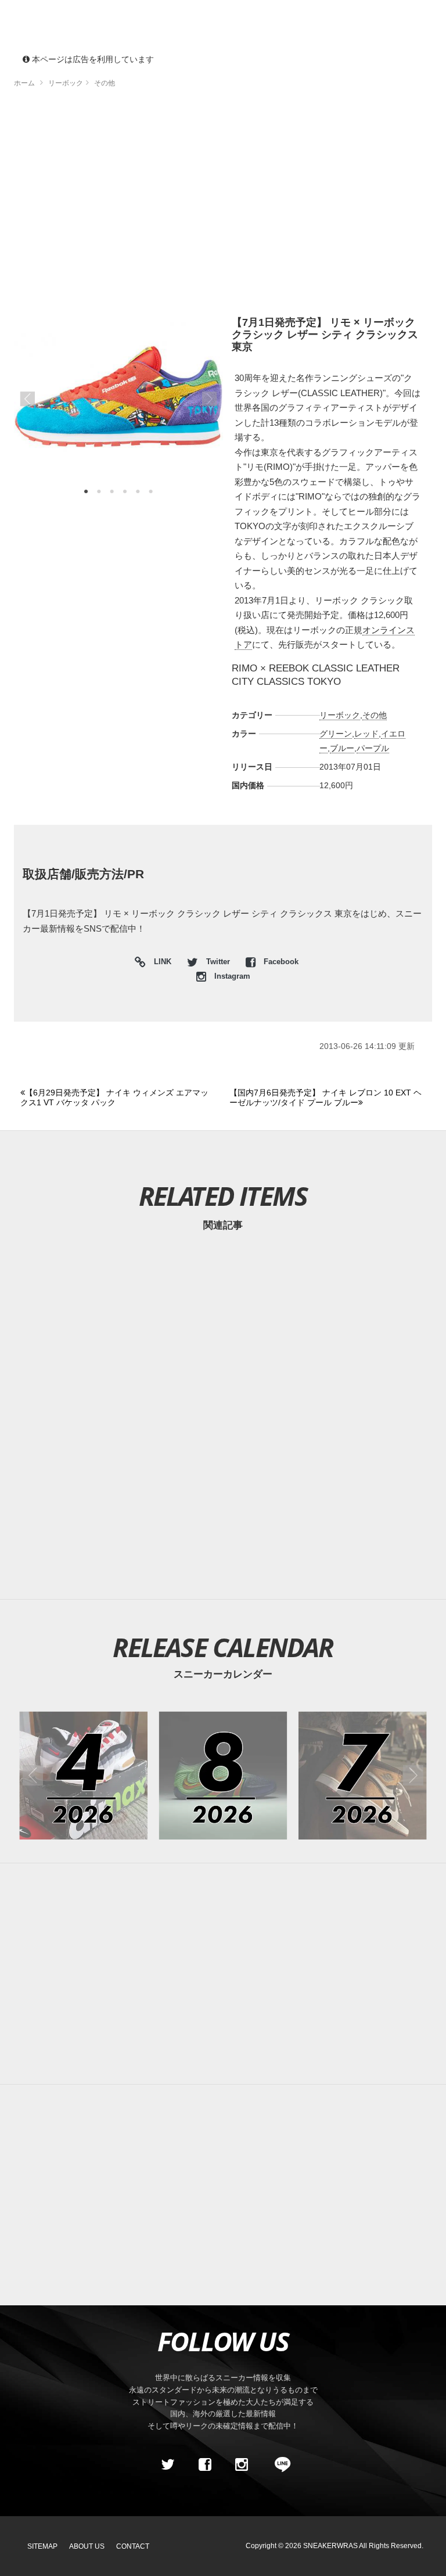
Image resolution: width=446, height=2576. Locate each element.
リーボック (340, 715)
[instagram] (242, 2464)
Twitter (218, 962)
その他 (375, 715)
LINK (160, 963)
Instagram (231, 976)
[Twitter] (168, 2464)
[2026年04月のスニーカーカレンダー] (83, 1775)
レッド (366, 734)
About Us (87, 2546)
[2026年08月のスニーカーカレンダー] (223, 1775)
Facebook (280, 962)
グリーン (336, 734)
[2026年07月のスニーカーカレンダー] (363, 1775)
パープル (373, 748)
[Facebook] (204, 2464)
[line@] (279, 2464)
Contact (133, 2546)
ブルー (342, 748)
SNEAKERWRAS (330, 2546)
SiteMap (42, 2546)
